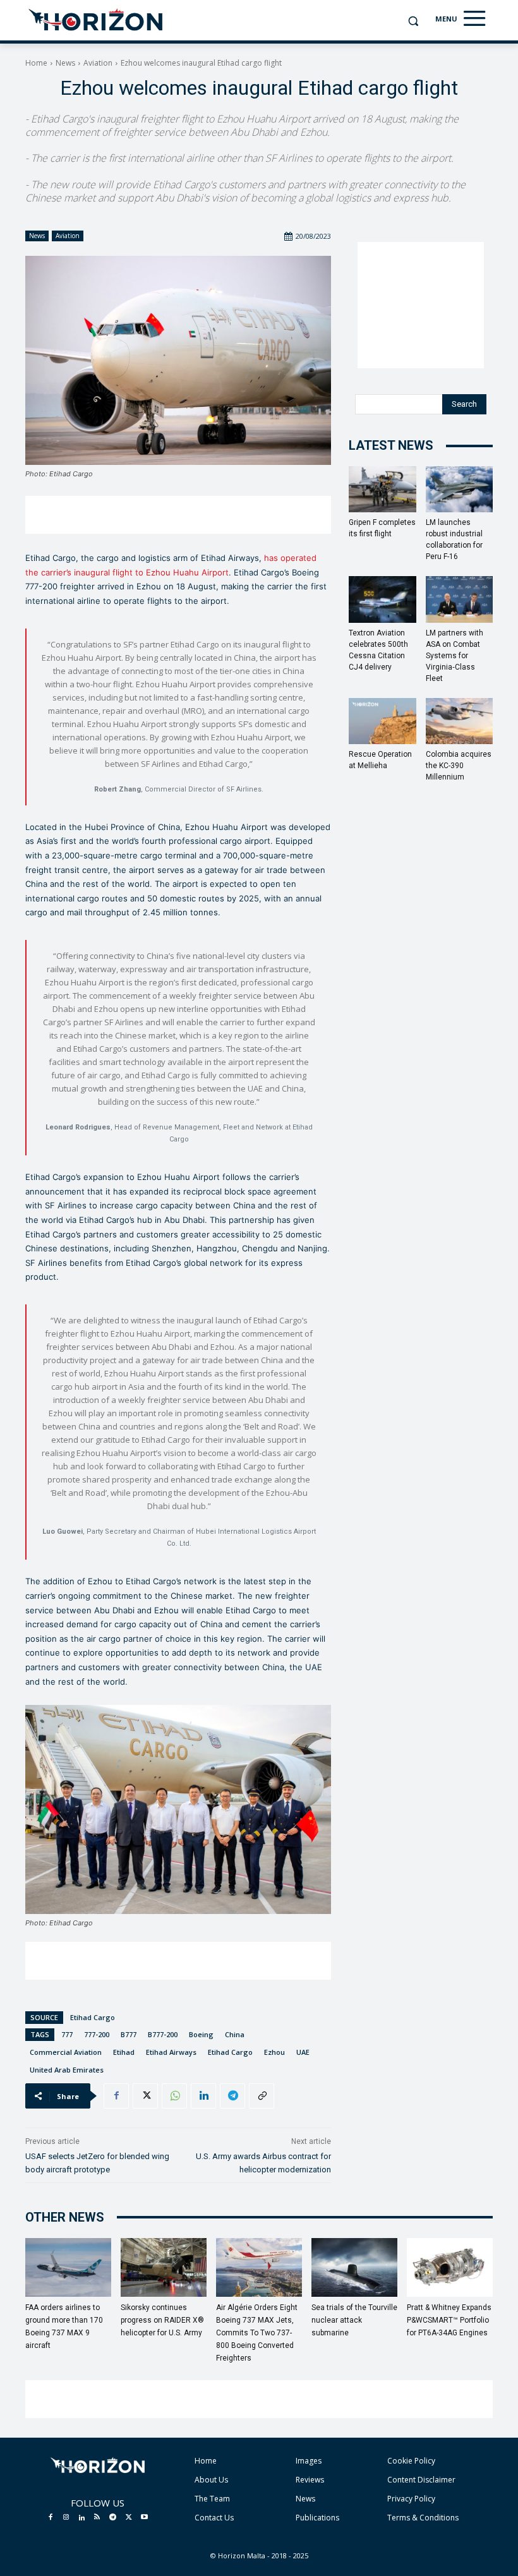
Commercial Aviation (66, 2052)
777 (67, 2034)
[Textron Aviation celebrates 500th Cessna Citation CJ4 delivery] (382, 599)
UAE (303, 2052)
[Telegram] (232, 2096)
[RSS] (97, 2518)
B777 (129, 2034)
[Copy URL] (262, 2096)
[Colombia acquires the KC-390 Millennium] (460, 721)
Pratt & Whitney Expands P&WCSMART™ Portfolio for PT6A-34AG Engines (449, 2320)
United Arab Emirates (67, 2070)
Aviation (98, 63)
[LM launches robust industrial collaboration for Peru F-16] (460, 489)
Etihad (124, 2052)
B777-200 (163, 2034)
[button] (413, 21)
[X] (145, 2096)
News (65, 63)
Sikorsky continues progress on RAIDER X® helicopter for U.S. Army (162, 2320)
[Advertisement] (178, 515)
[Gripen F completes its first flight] (382, 489)
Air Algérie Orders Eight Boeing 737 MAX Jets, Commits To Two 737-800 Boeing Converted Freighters (257, 2333)
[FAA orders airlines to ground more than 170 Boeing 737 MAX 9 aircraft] (68, 2268)
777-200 (97, 2034)
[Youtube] (144, 2518)
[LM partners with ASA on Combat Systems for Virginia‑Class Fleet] (460, 599)
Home (36, 63)
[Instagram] (66, 2518)
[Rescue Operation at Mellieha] (382, 721)
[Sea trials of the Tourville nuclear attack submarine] (354, 2268)
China (235, 2034)
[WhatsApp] (174, 2096)
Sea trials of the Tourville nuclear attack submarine (354, 2320)
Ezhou (274, 2052)
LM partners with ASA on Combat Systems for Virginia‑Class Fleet (455, 656)
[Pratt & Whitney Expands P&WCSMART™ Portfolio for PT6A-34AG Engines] (450, 2268)
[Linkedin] (203, 2096)
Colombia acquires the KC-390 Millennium (459, 766)
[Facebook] (116, 2096)
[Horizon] (96, 20)
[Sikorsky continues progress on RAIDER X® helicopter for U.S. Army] (164, 2268)
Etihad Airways (171, 2052)
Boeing (201, 2034)
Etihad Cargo (93, 2017)
